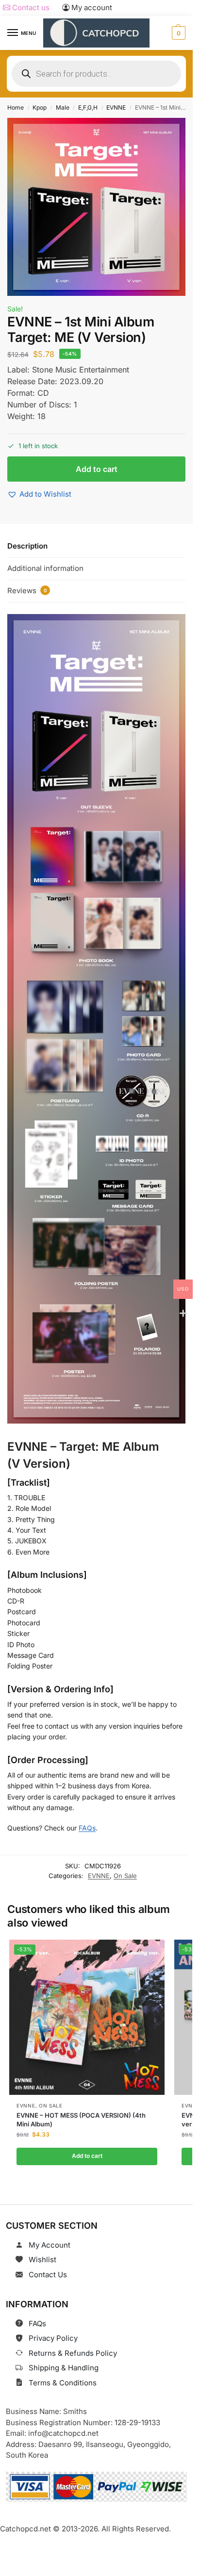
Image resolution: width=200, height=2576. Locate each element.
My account (91, 8)
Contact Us (48, 2275)
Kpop (40, 107)
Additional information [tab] (45, 568)
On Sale (125, 1876)
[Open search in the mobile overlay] (96, 74)
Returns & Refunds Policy (73, 2353)
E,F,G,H (88, 107)
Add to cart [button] (87, 2156)
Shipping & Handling (64, 2368)
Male (63, 107)
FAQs (87, 1828)
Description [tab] (27, 546)
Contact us (30, 8)
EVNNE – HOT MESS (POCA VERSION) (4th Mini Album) (81, 2120)
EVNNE (116, 107)
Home (16, 107)
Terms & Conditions (63, 2383)
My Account (50, 2245)
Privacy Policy (53, 2338)
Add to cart (97, 469)
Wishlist (42, 2260)
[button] (177, 33)
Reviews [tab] (27, 591)
